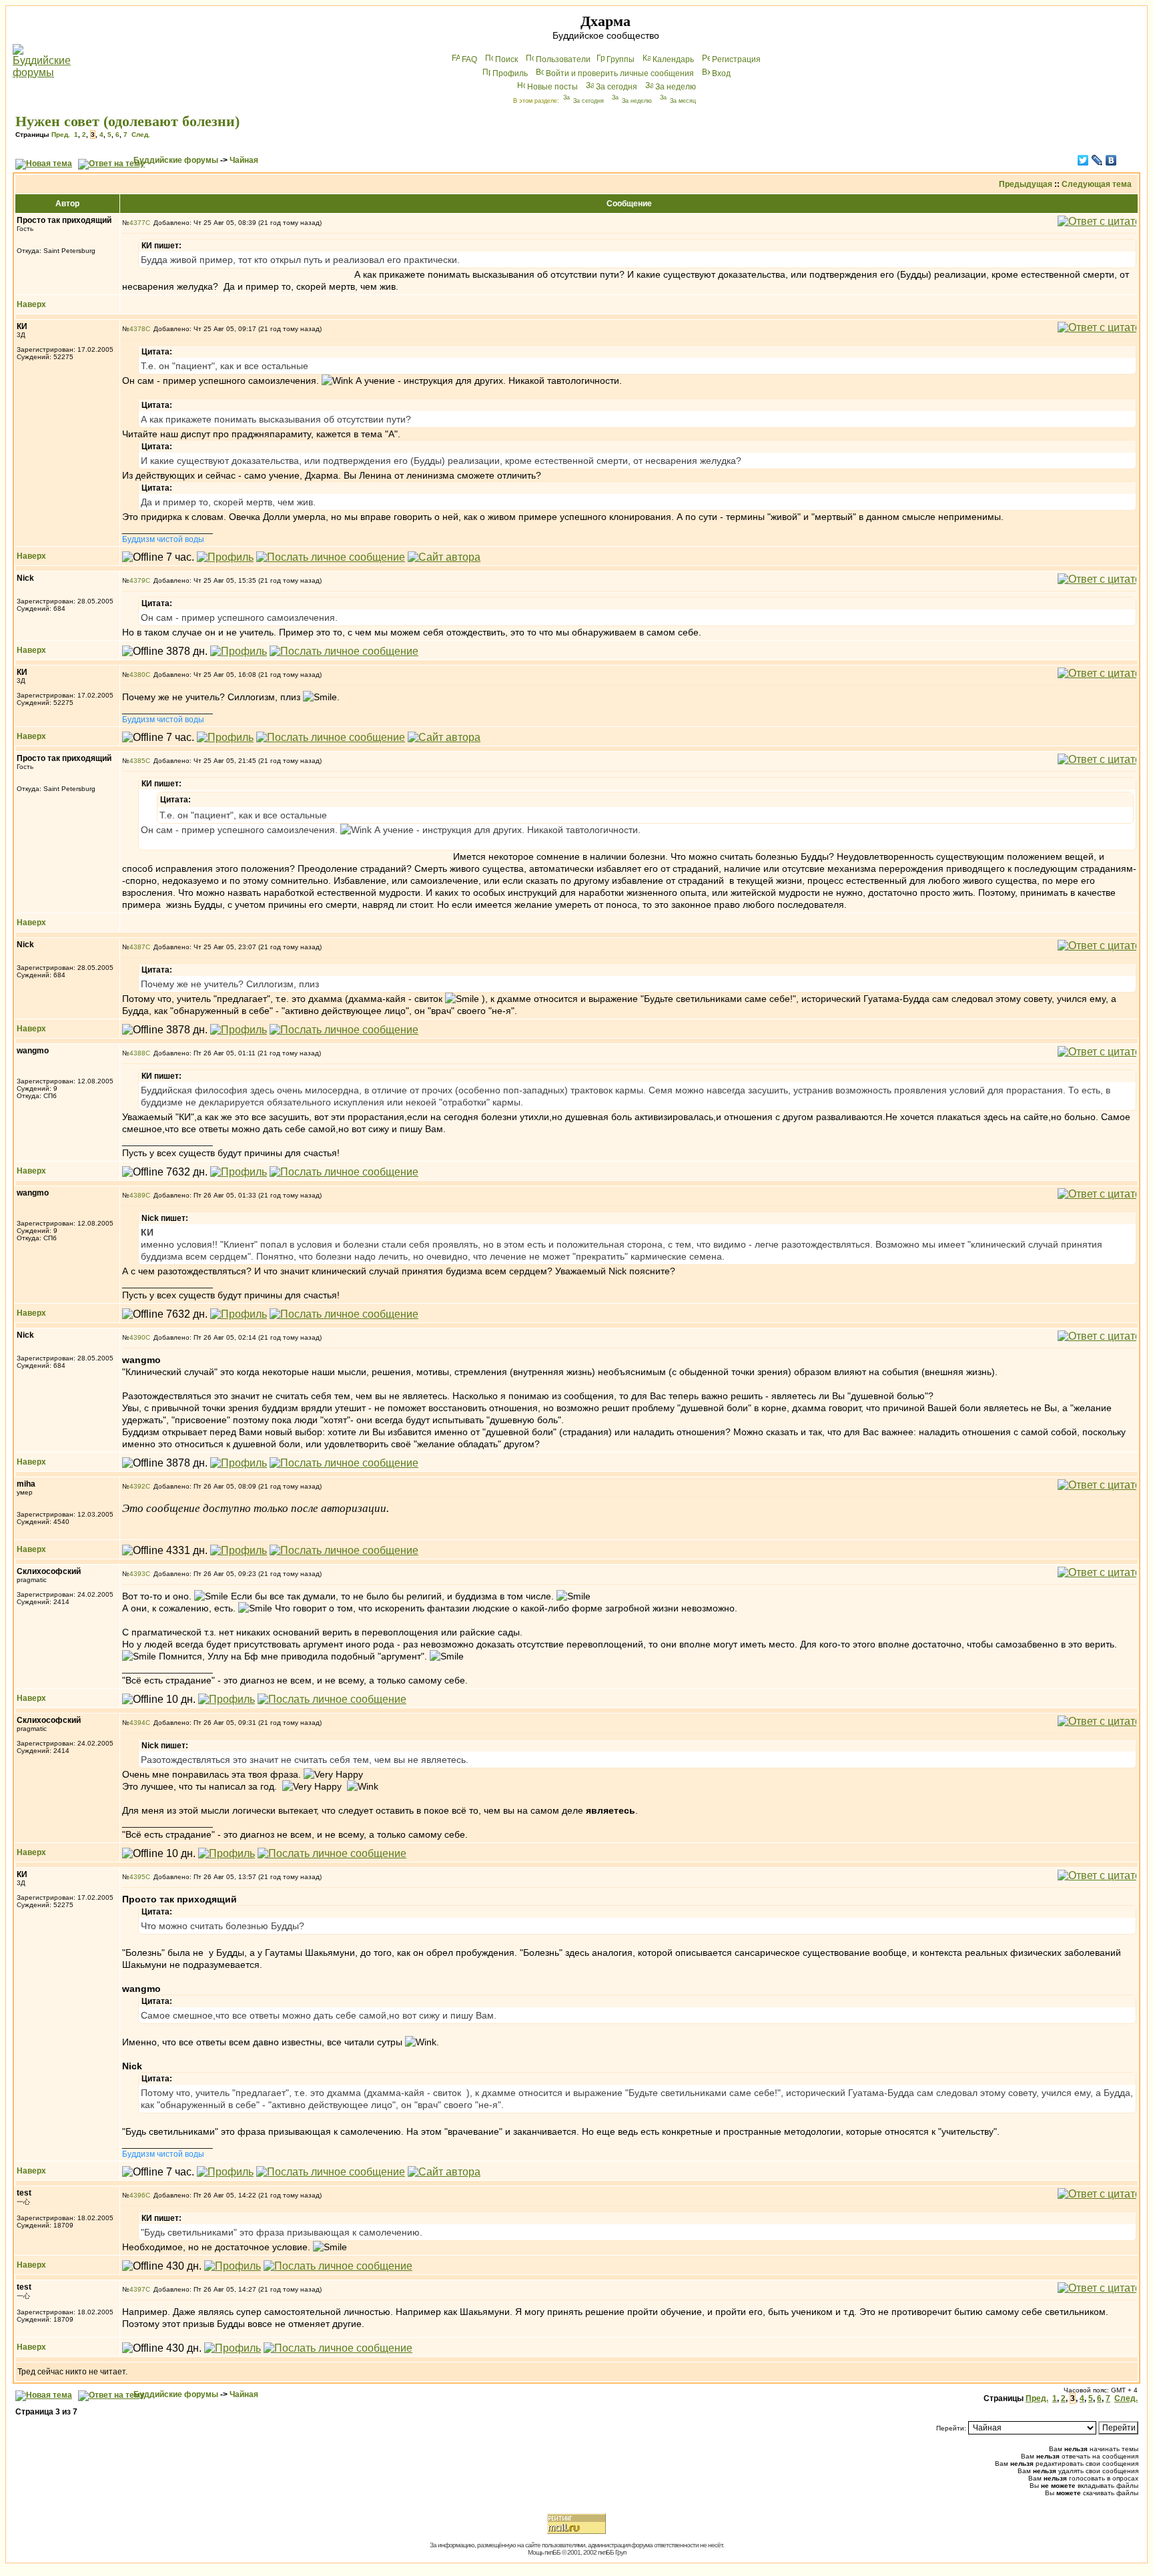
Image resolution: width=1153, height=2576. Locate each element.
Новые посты (552, 87)
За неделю (676, 87)
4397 (137, 2289)
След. (141, 135)
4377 (137, 223)
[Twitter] (1083, 160)
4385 (137, 761)
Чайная (244, 160)
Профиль (510, 73)
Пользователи (563, 59)
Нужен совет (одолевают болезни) (127, 121)
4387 (137, 947)
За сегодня (617, 87)
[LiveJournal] (1097, 160)
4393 (137, 1574)
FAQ (469, 59)
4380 (137, 675)
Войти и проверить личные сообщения (620, 73)
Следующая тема (1097, 184)
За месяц (683, 101)
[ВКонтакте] (1111, 160)
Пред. (61, 135)
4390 (137, 1337)
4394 (137, 1723)
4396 (137, 2195)
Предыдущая (1026, 184)
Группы (621, 59)
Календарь (673, 59)
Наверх (31, 304)
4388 (137, 1053)
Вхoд (721, 73)
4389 (137, 1195)
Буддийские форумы (176, 160)
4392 (137, 1486)
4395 (137, 1877)
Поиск (506, 59)
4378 (137, 329)
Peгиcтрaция (736, 59)
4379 (137, 580)
